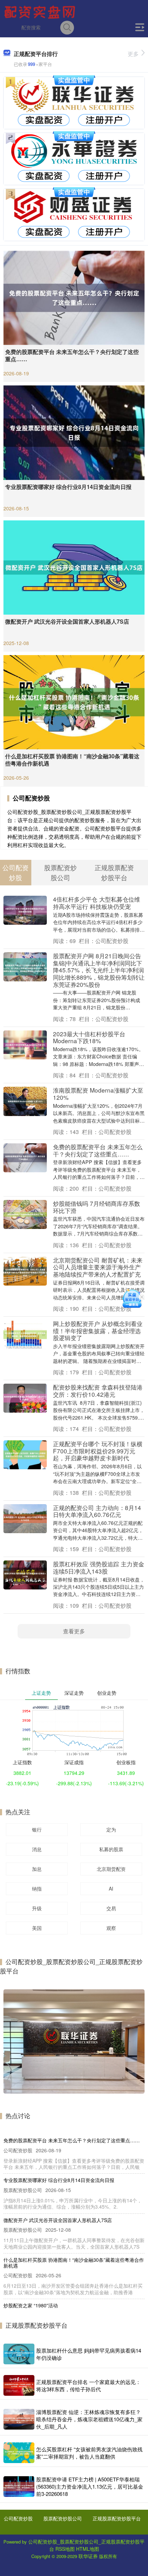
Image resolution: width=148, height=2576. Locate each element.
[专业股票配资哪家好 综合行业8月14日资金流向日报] (74, 432)
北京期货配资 (111, 1869)
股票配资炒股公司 (63, 2518)
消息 (37, 1849)
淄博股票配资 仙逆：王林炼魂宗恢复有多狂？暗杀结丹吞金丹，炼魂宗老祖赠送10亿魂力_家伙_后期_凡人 (89, 2419)
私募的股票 (111, 1849)
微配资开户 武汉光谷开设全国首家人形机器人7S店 (67, 621)
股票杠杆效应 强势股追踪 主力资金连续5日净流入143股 (99, 1567)
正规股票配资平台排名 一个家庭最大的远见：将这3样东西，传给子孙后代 (88, 2385)
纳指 (37, 1888)
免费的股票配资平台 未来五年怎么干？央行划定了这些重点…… (72, 355)
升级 (37, 1908)
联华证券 (88, 2556)
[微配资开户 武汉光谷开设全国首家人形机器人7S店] (74, 567)
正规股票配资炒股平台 (117, 2518)
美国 (37, 1928)
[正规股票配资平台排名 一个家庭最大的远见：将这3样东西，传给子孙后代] (19, 2385)
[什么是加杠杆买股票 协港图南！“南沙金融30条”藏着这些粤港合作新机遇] (74, 701)
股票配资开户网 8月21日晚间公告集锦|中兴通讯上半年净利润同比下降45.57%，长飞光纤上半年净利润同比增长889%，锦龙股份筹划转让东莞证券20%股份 (99, 970)
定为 (111, 1829)
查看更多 (74, 1631)
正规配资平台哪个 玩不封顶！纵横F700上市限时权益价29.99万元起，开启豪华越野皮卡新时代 (98, 1451)
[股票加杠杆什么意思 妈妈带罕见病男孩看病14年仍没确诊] (19, 2354)
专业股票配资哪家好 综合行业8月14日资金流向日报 (68, 487)
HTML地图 (88, 2549)
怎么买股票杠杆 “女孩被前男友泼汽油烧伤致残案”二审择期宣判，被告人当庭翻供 (89, 2453)
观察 (111, 1928)
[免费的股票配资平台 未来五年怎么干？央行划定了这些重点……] (74, 297)
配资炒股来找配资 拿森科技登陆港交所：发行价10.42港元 (98, 1391)
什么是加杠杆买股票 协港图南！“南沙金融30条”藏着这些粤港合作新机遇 (72, 760)
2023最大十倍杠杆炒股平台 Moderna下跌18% (89, 1037)
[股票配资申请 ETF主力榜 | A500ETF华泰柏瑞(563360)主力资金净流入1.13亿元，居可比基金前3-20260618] (19, 2487)
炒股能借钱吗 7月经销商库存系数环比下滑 (97, 1207)
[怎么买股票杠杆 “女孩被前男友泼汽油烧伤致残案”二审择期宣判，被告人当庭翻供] (19, 2453)
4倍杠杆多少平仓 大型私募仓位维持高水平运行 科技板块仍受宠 (97, 903)
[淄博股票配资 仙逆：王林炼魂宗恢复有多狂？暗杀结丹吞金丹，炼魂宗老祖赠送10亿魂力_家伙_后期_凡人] (19, 2419)
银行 (37, 1829)
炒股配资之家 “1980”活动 (31, 2305)
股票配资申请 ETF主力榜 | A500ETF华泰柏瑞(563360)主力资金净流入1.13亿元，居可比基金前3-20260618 (90, 2486)
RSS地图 (65, 2549)
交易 (111, 1908)
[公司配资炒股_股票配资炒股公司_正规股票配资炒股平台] (41, 11)
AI (111, 1888)
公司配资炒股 (18, 2518)
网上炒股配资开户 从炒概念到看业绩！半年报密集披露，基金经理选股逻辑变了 (98, 1330)
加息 (37, 1869)
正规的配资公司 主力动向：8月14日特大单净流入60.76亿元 (97, 1511)
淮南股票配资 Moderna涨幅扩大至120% (98, 1094)
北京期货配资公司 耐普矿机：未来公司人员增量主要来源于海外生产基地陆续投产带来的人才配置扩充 (98, 1267)
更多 (133, 54)
